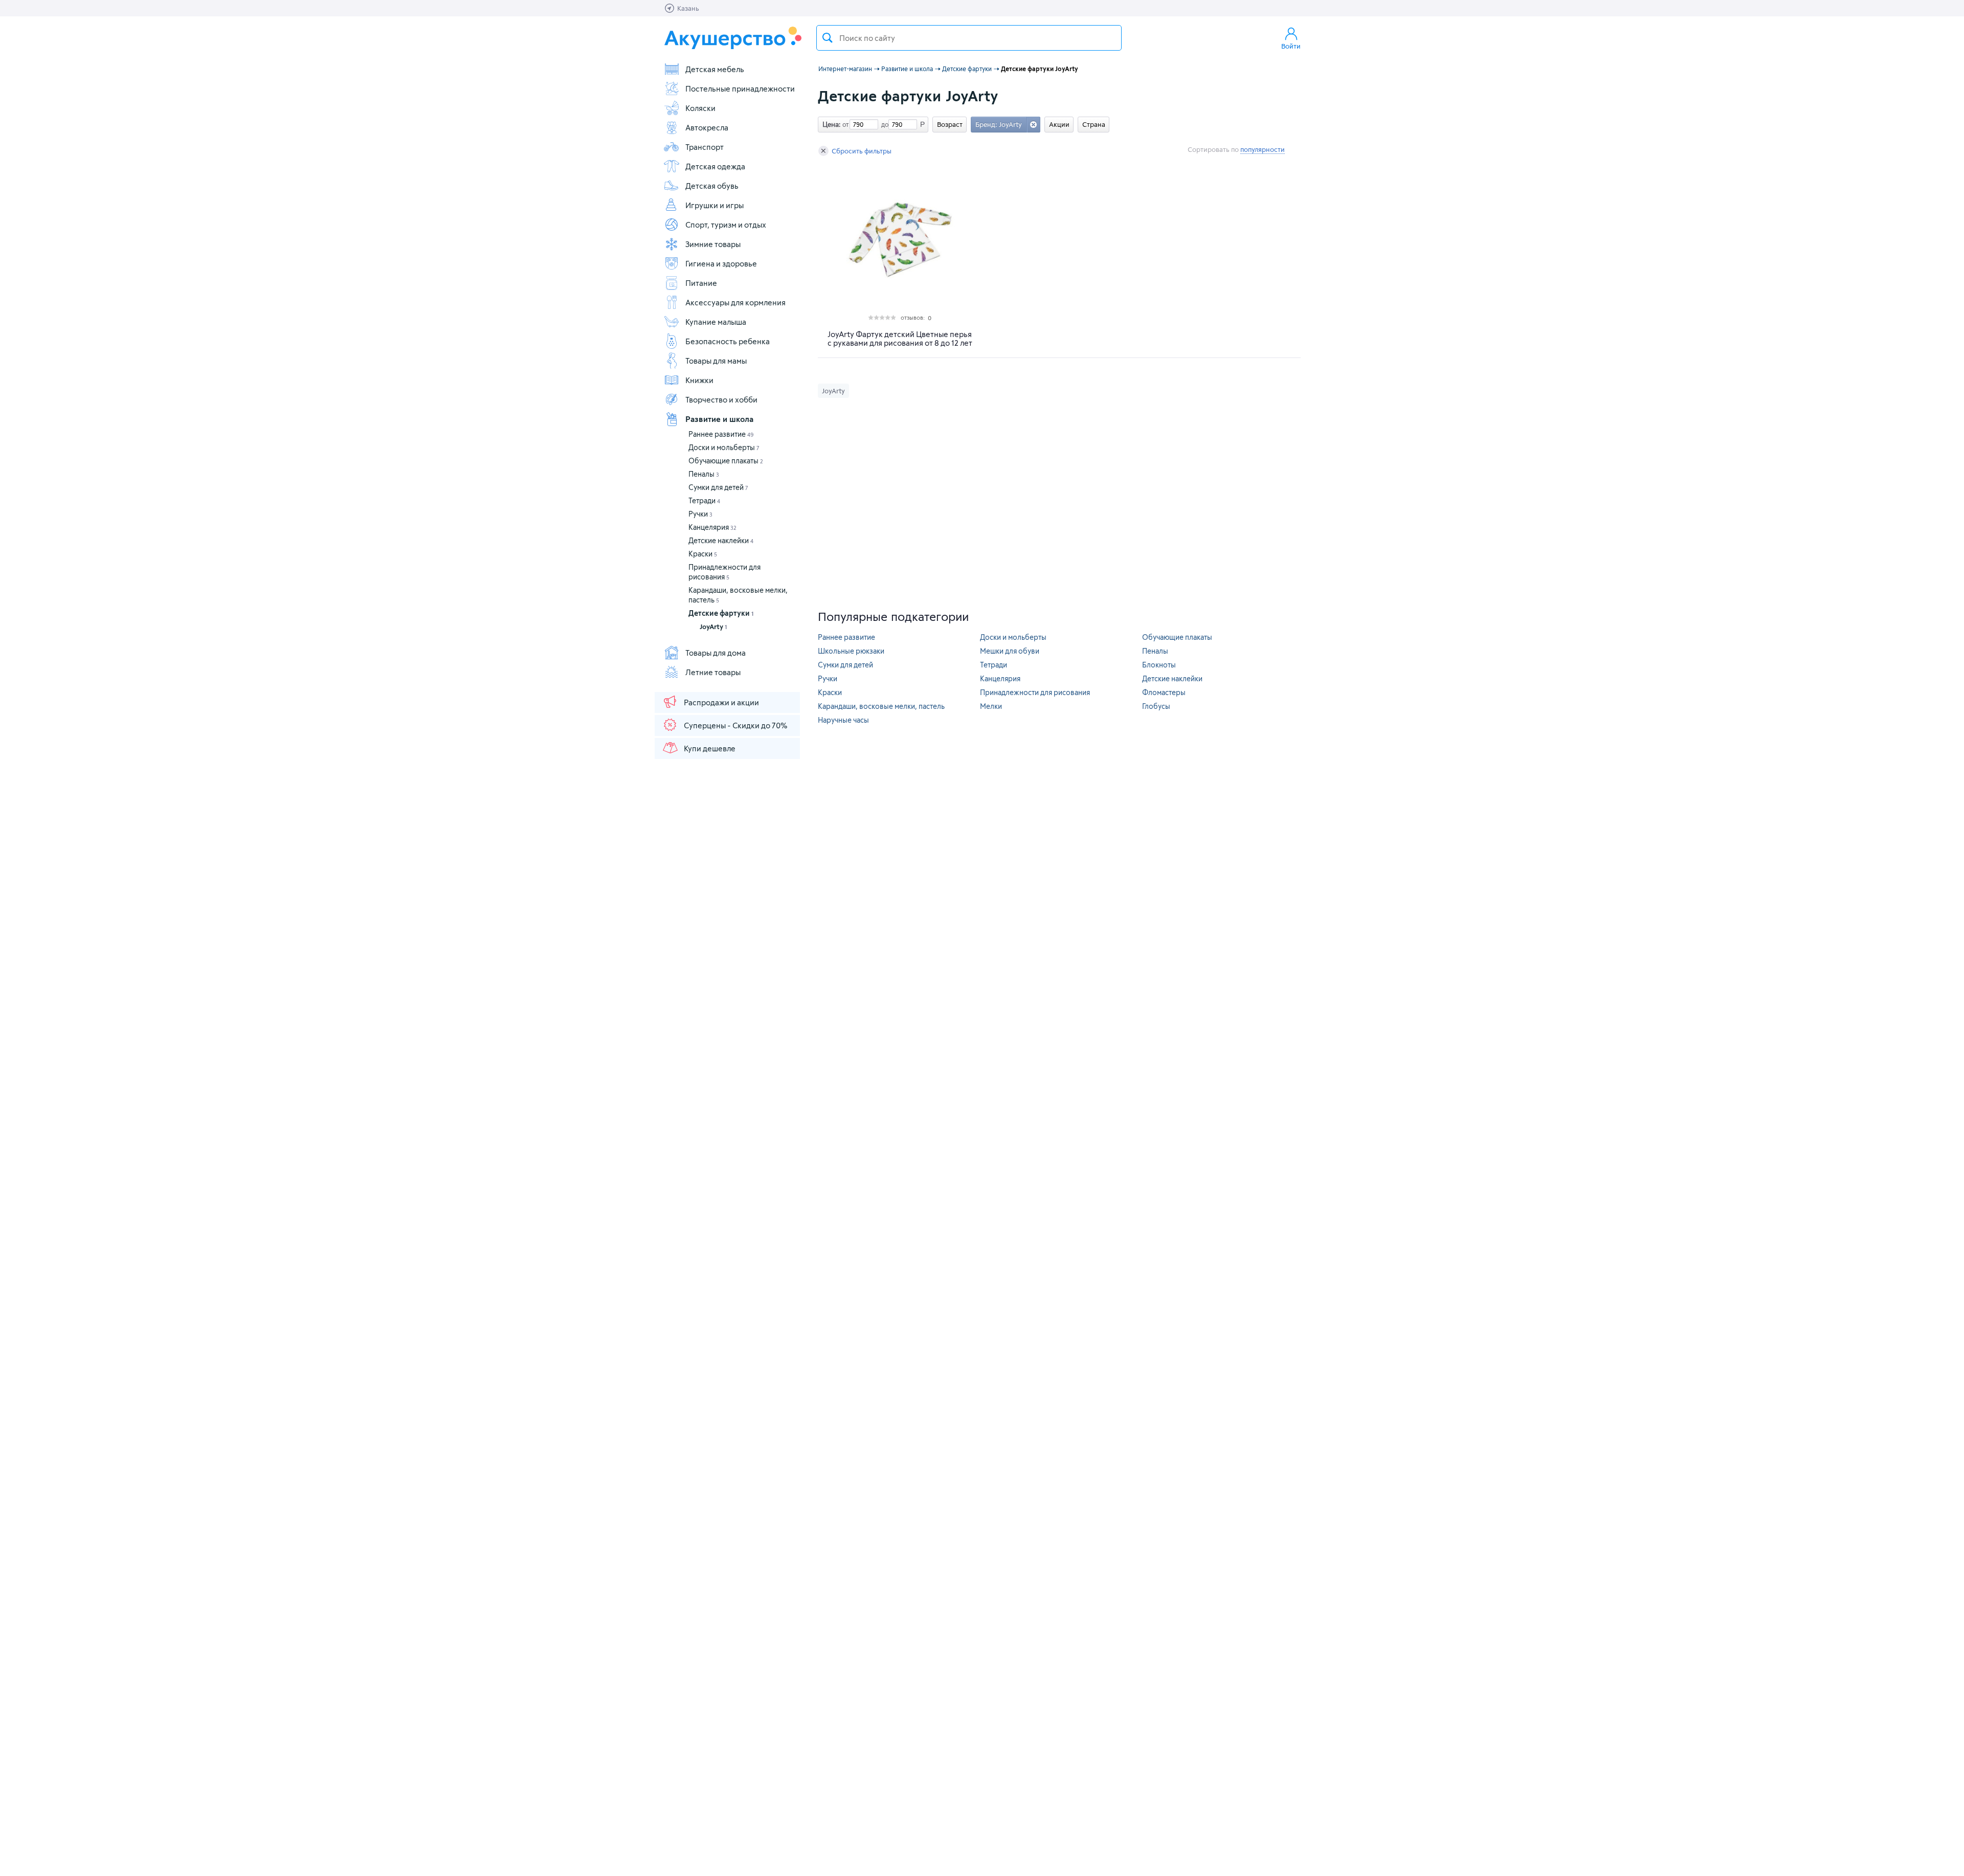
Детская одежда (715, 166)
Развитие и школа (719, 419)
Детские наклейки (721, 540)
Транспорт (705, 147)
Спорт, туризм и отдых (726, 225)
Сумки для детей (718, 487)
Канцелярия (712, 527)
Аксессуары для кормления (735, 302)
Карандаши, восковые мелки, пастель (881, 706)
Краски (703, 554)
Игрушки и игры (715, 205)
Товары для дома (716, 653)
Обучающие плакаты (726, 461)
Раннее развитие (721, 434)
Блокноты (1159, 665)
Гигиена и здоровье (721, 263)
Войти (1291, 46)
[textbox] (969, 38)
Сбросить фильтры (862, 151)
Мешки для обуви (1010, 651)
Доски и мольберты (724, 447)
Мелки (991, 706)
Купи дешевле (710, 748)
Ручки (700, 514)
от (844, 124)
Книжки (699, 380)
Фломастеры (1164, 692)
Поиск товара (828, 38)
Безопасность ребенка (728, 341)
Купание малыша (716, 322)
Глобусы (1156, 706)
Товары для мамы (716, 361)
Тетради (704, 500)
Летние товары (713, 672)
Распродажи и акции (721, 702)
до (883, 124)
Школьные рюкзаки (851, 651)
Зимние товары (713, 244)
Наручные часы (843, 720)
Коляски (700, 108)
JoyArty (713, 627)
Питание (701, 283)
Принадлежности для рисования (1035, 692)
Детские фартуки (721, 613)
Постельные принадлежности (740, 88)
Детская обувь (712, 186)
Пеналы (704, 474)
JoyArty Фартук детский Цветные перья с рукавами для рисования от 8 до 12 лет (900, 339)
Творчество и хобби (721, 399)
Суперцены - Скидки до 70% (735, 725)
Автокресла (707, 127)
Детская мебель (715, 69)
